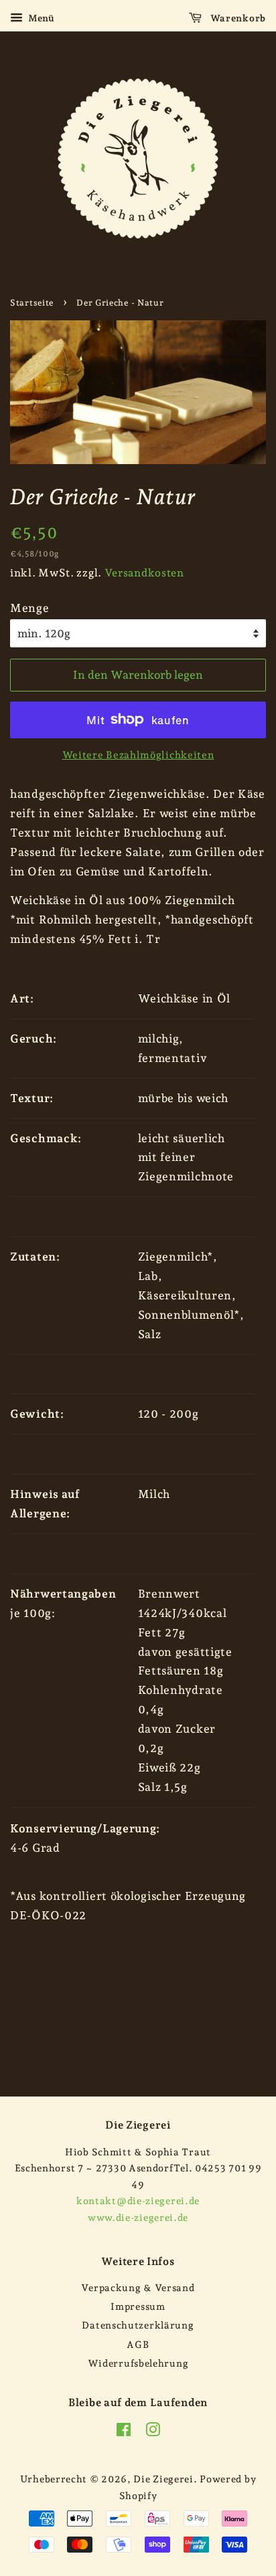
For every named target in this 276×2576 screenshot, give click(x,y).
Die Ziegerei (163, 2479)
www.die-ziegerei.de (138, 2217)
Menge (30, 608)
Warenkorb (237, 18)
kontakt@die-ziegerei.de (138, 2201)
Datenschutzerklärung (138, 2325)
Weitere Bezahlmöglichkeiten (138, 755)
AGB (138, 2344)
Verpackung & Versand (138, 2287)
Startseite (32, 303)
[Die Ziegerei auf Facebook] (124, 2432)
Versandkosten (144, 573)
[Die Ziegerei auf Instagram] (153, 2432)
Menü (40, 18)
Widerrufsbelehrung (138, 2363)
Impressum (138, 2306)
